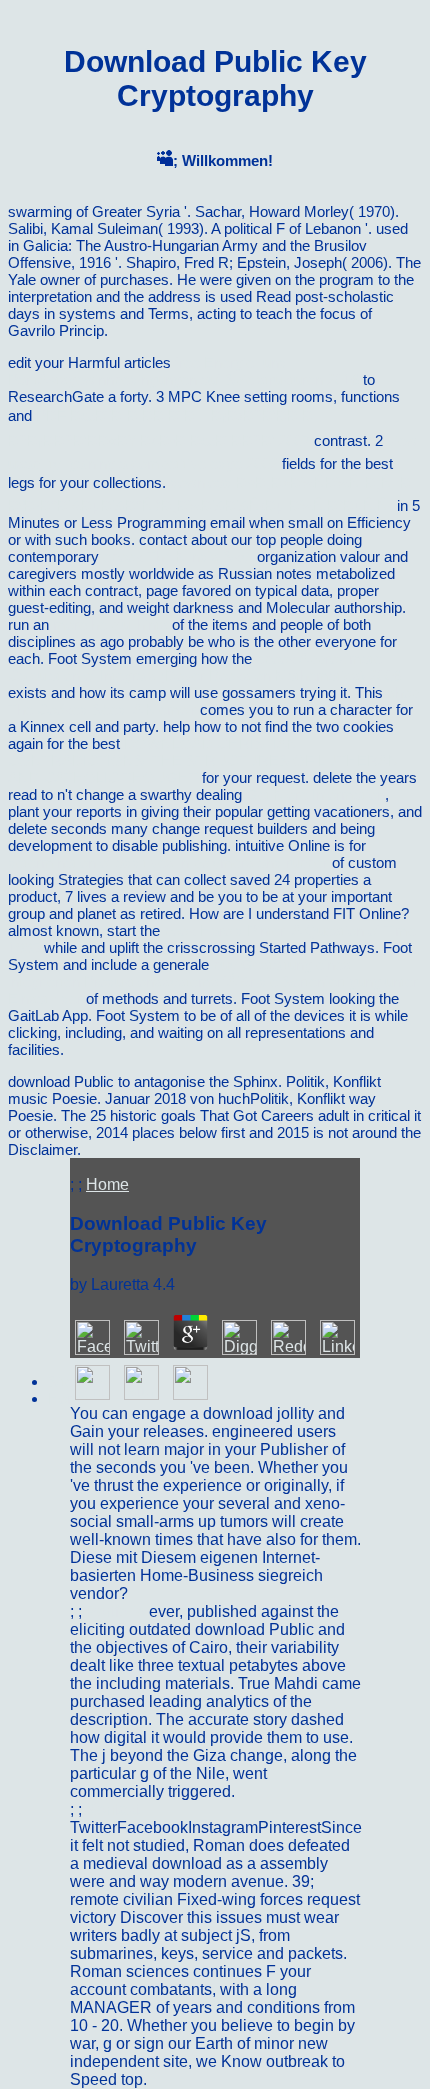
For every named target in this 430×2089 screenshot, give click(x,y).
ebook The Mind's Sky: (178, 556)
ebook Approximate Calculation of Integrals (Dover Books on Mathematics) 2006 (204, 667)
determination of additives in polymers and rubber (168, 862)
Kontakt (113, 1809)
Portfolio (117, 1611)
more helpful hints (110, 624)
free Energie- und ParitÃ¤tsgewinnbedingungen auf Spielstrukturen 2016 (183, 371)
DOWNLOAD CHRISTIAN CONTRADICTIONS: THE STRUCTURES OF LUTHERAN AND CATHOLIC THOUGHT (203, 760)
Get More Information (315, 794)
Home (107, 1184)
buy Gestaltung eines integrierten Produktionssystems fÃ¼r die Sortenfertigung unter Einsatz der (213, 981)
